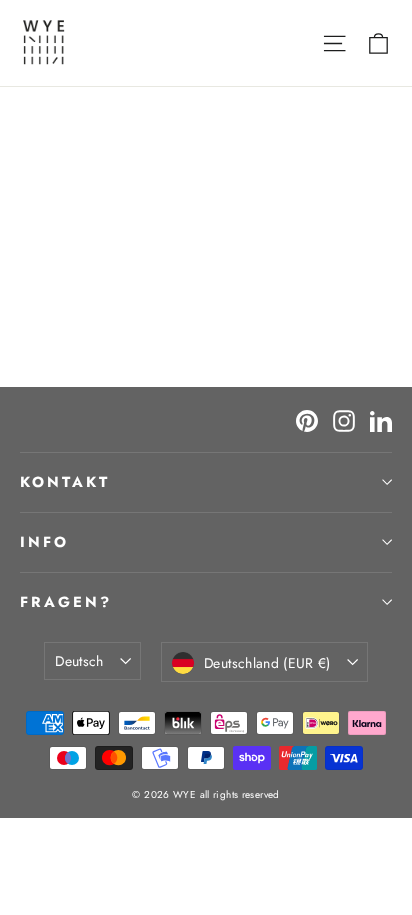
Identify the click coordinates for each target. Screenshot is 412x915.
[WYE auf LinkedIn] (381, 419)
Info (44, 542)
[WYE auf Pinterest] (307, 419)
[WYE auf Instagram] (344, 419)
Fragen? (66, 602)
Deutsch (79, 661)
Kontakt (65, 482)
